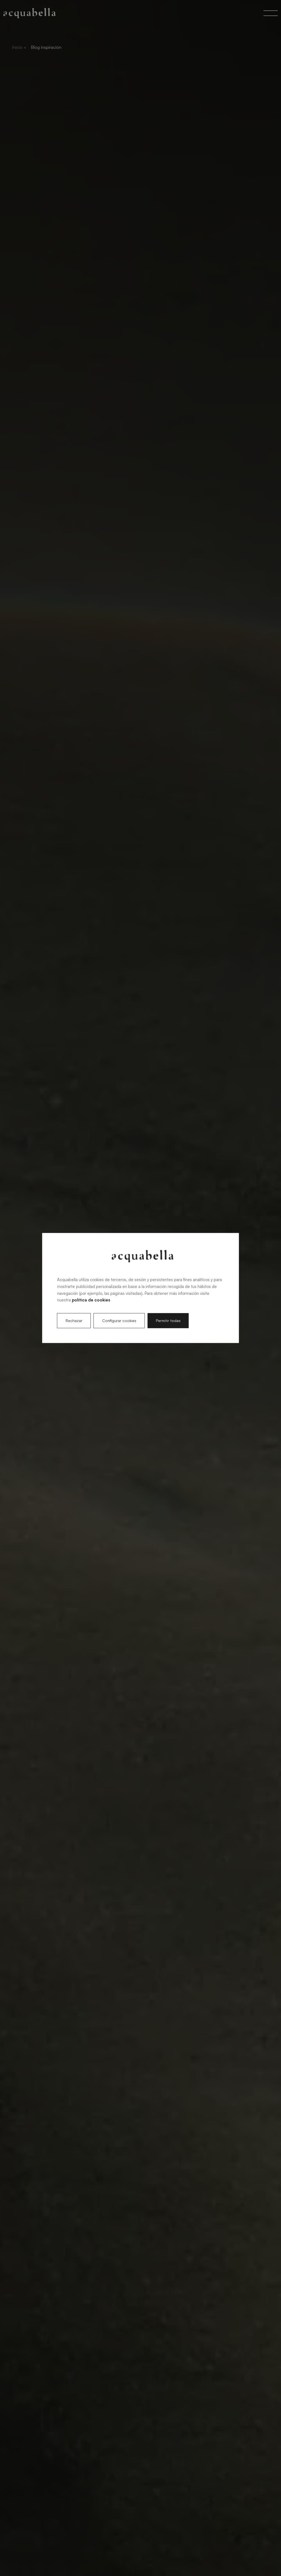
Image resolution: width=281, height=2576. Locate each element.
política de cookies (91, 1300)
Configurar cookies (119, 1321)
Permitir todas (168, 1321)
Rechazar (74, 1321)
